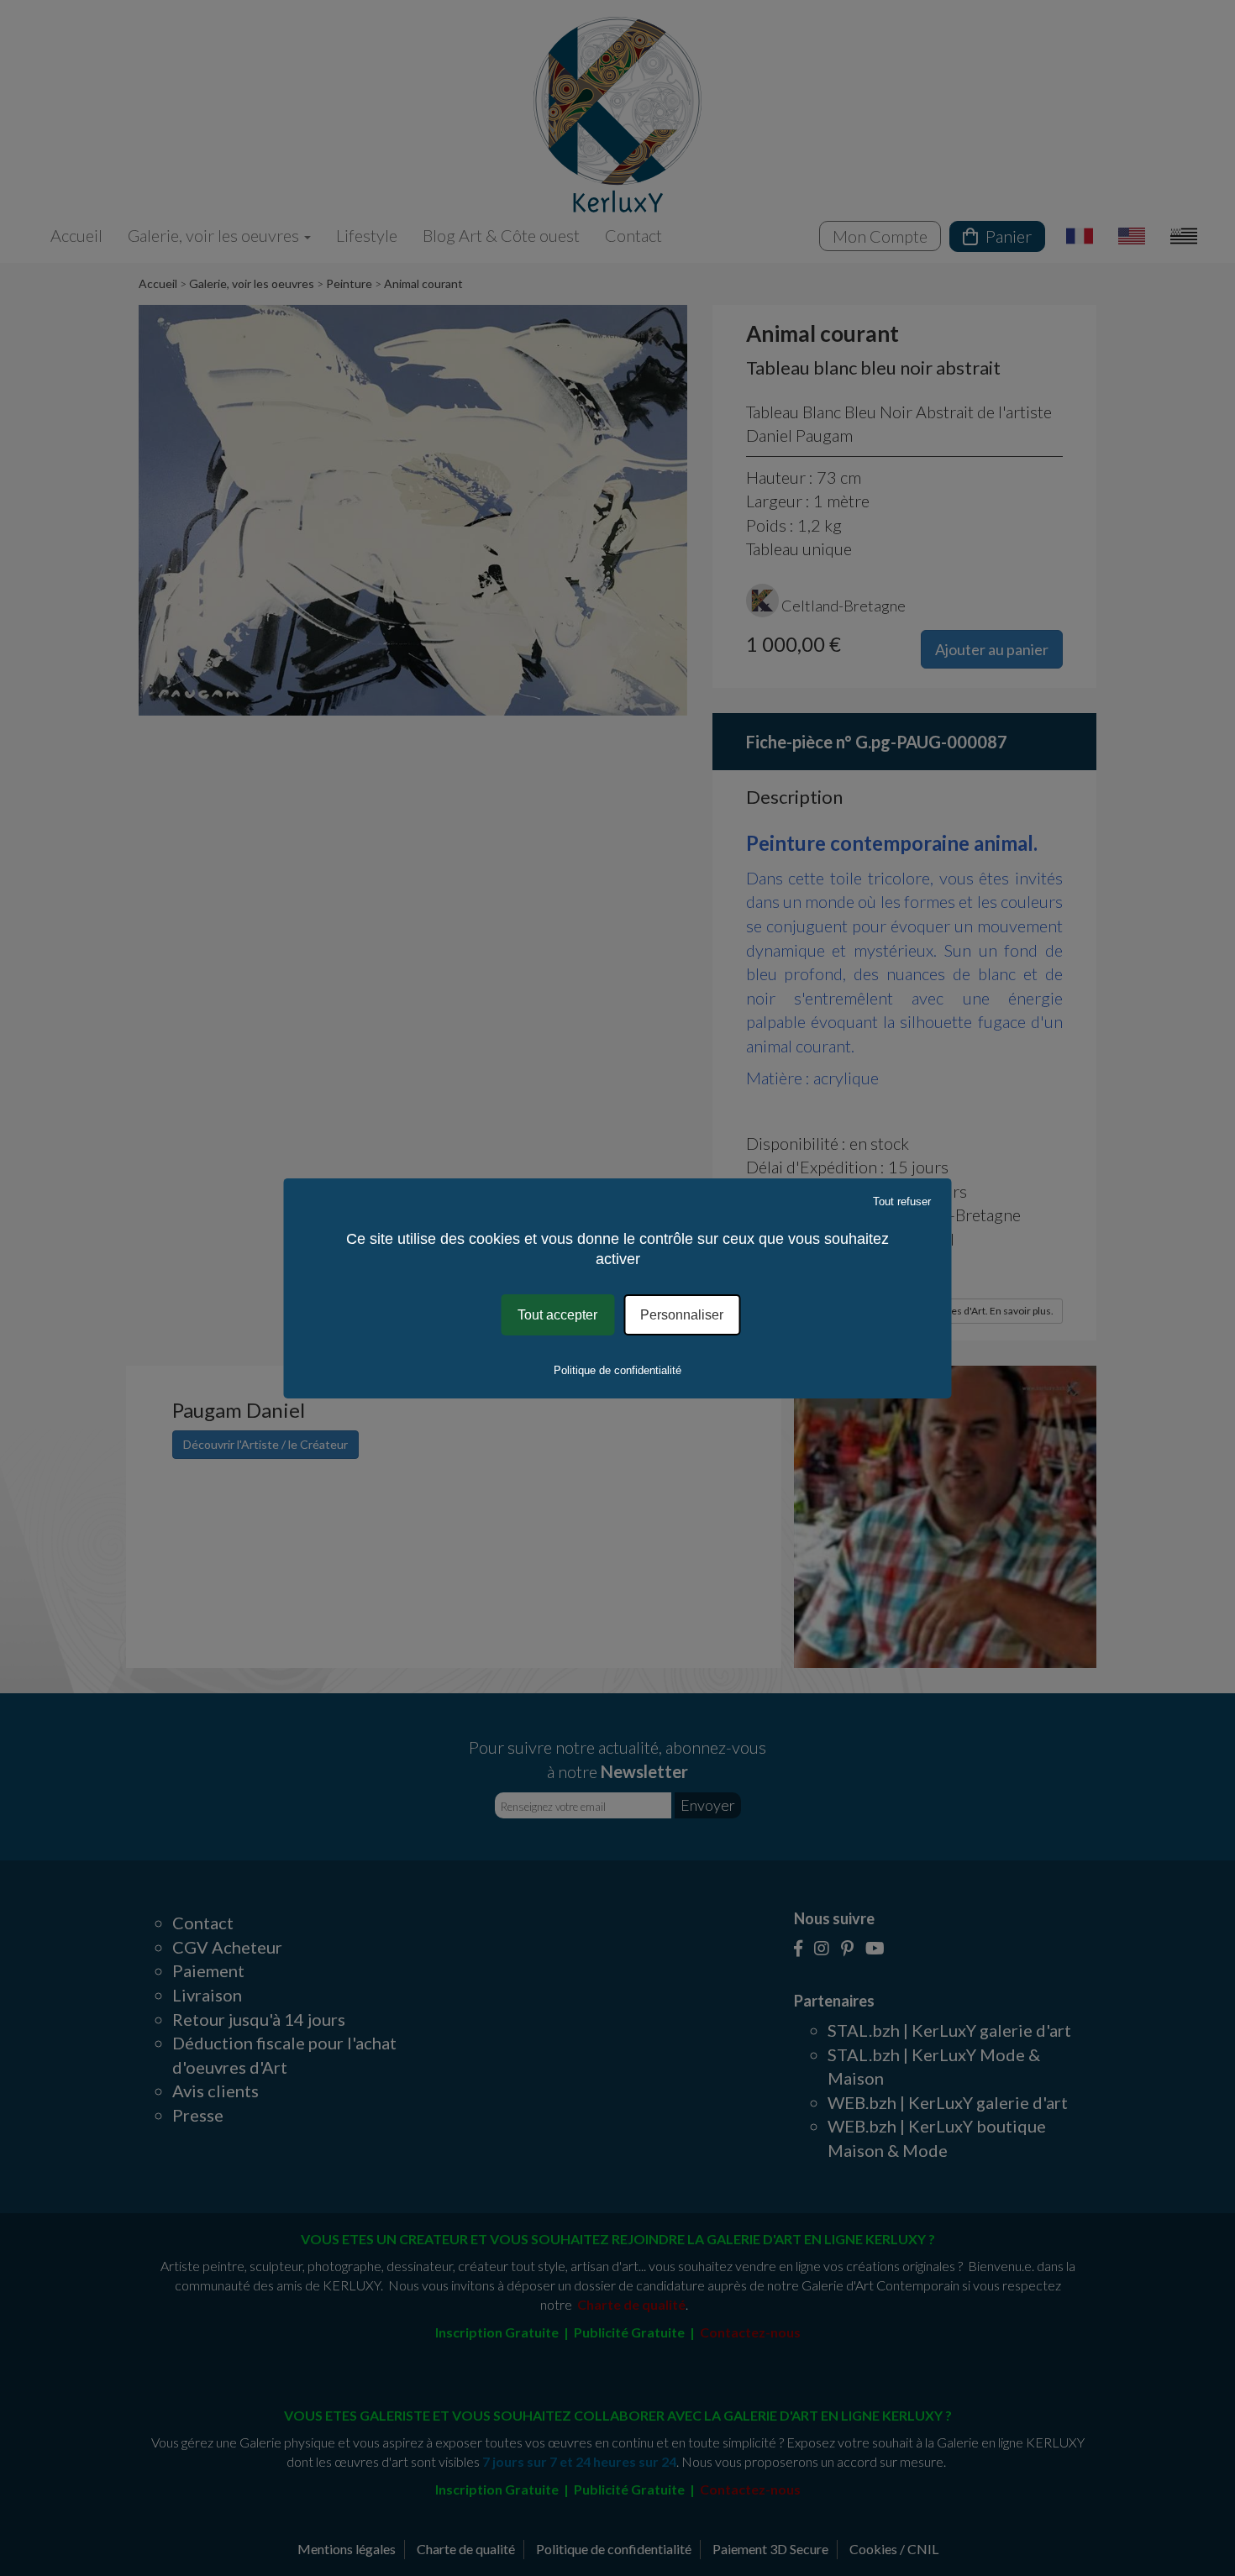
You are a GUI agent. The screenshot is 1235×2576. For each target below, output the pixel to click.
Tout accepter (557, 1314)
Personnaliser (682, 1314)
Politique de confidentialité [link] (617, 1370)
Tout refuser (902, 1201)
